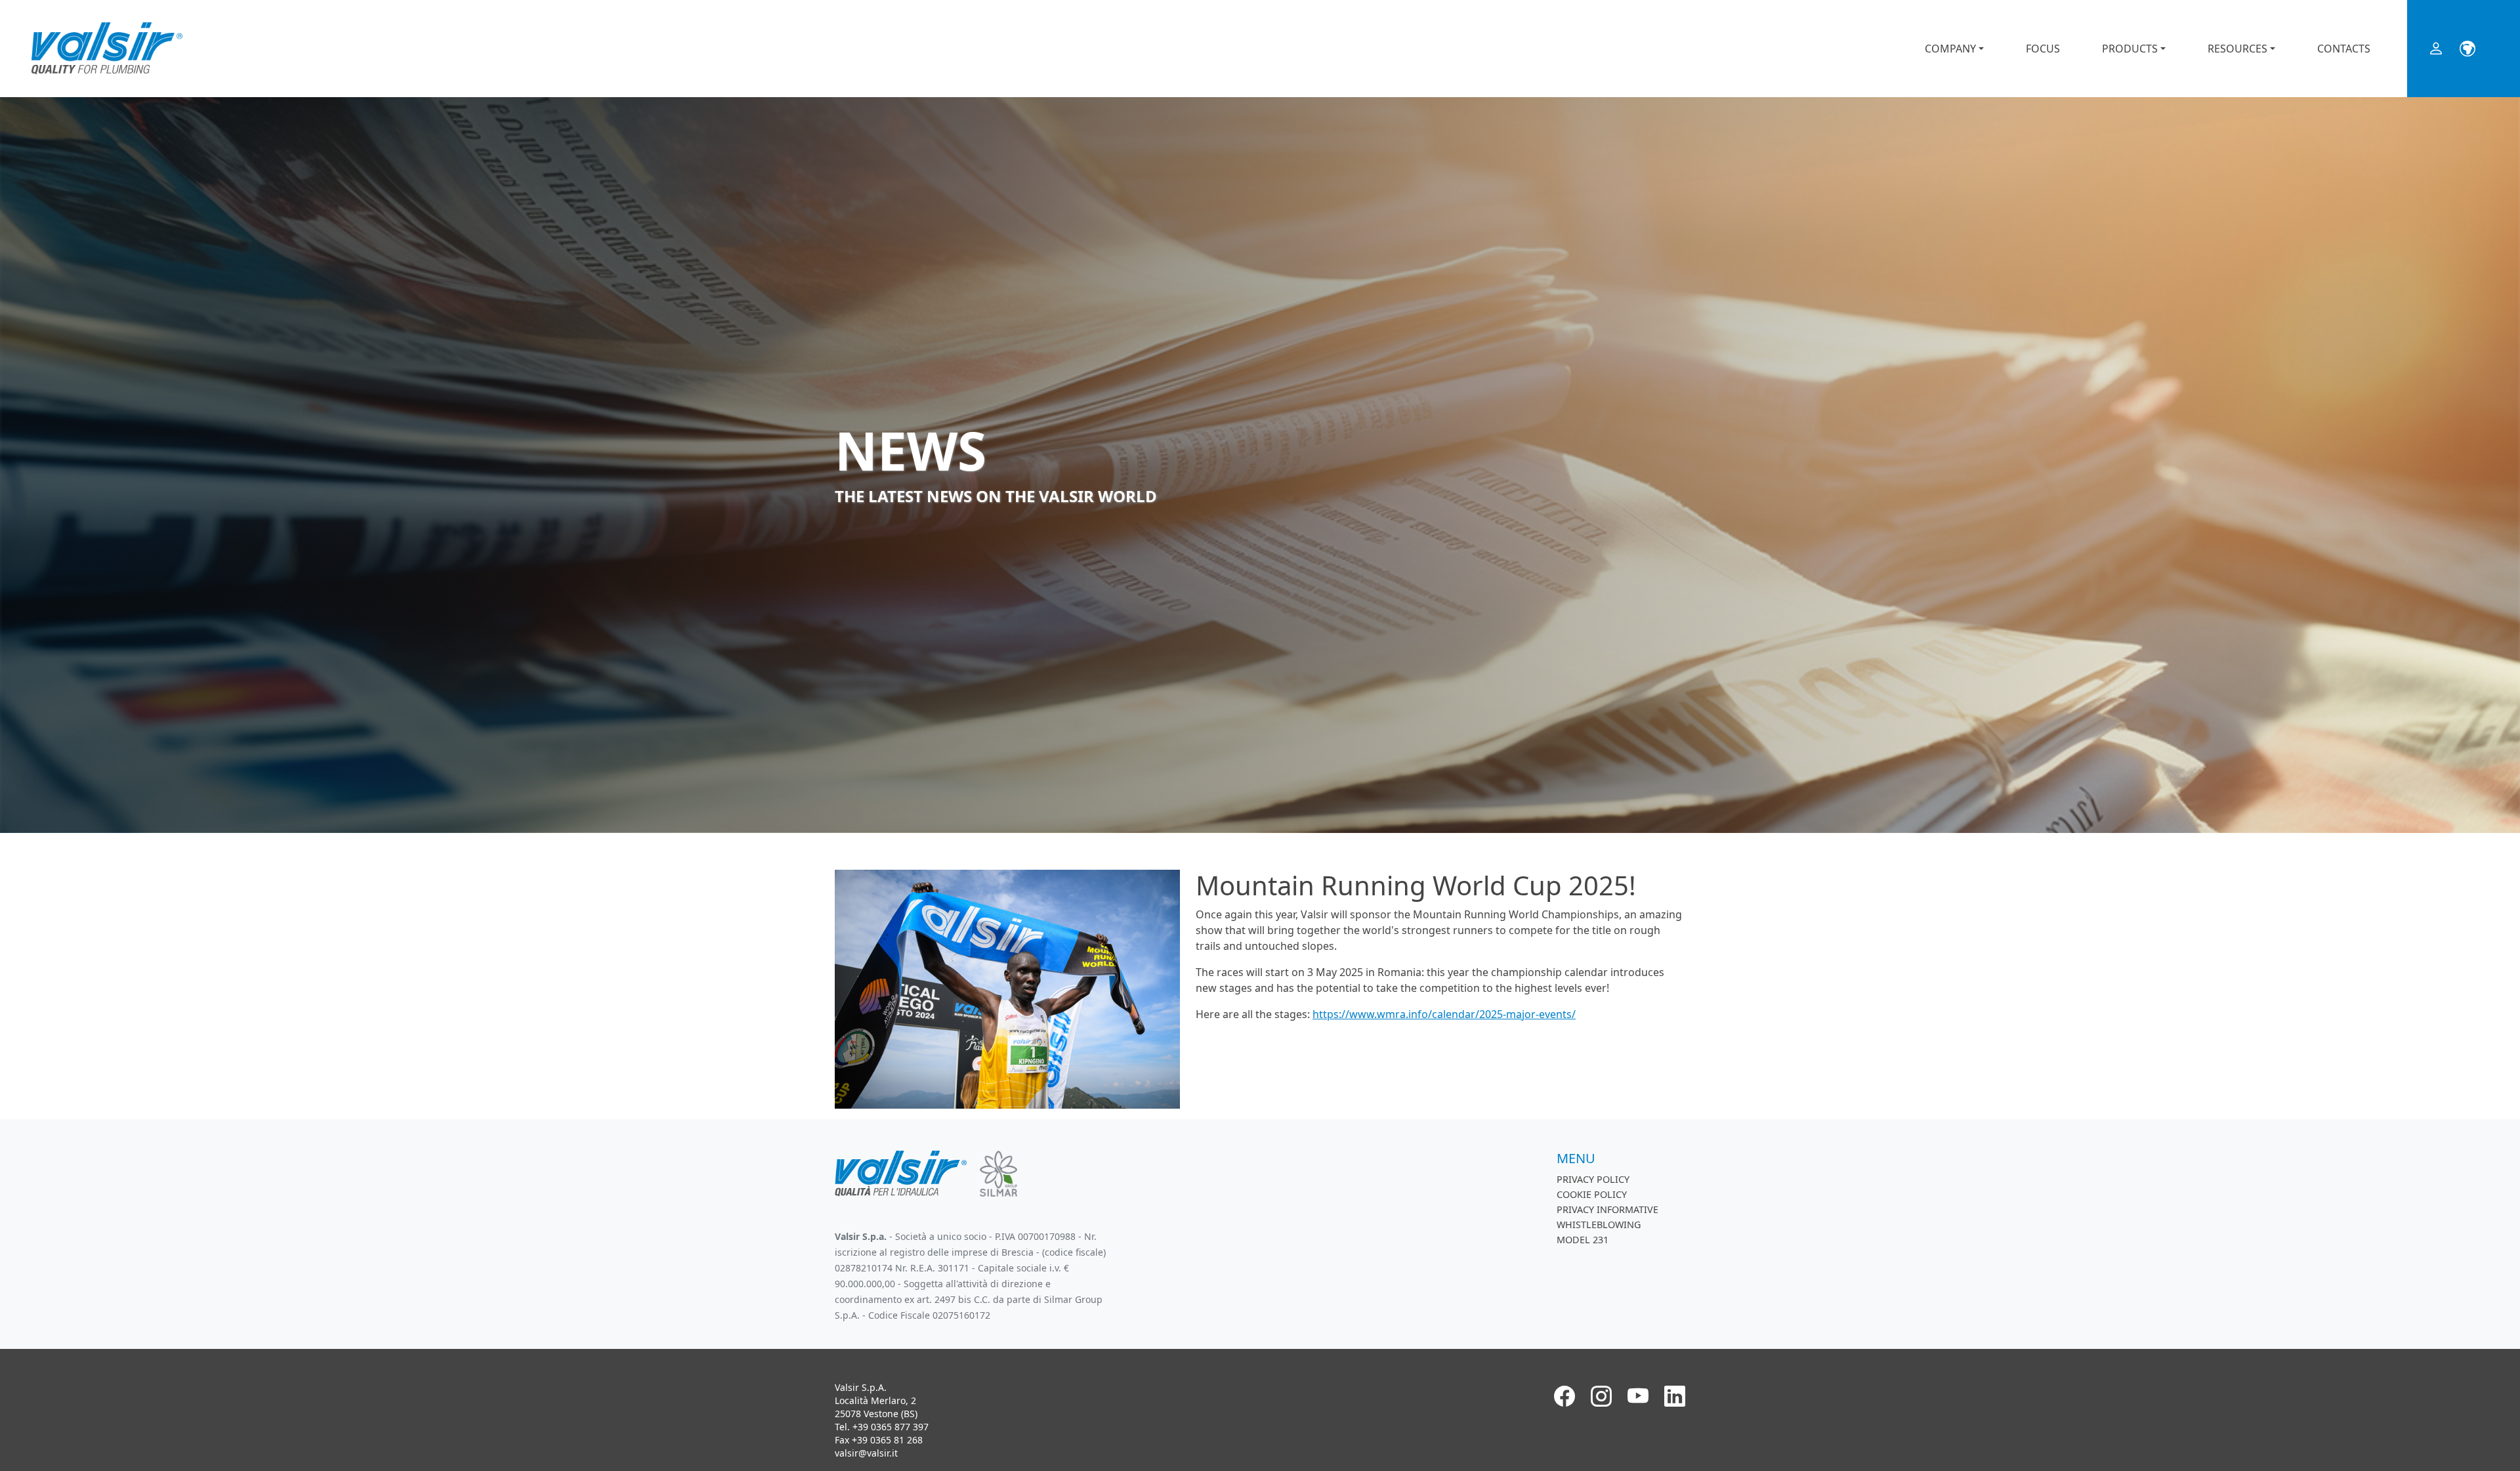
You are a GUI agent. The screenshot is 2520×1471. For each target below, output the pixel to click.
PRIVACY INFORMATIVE (1607, 1209)
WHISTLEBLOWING (1599, 1225)
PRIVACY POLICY (1593, 1179)
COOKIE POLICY (1592, 1194)
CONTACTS (2344, 49)
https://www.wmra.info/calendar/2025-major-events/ (1444, 1014)
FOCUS (2043, 49)
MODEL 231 (1583, 1240)
